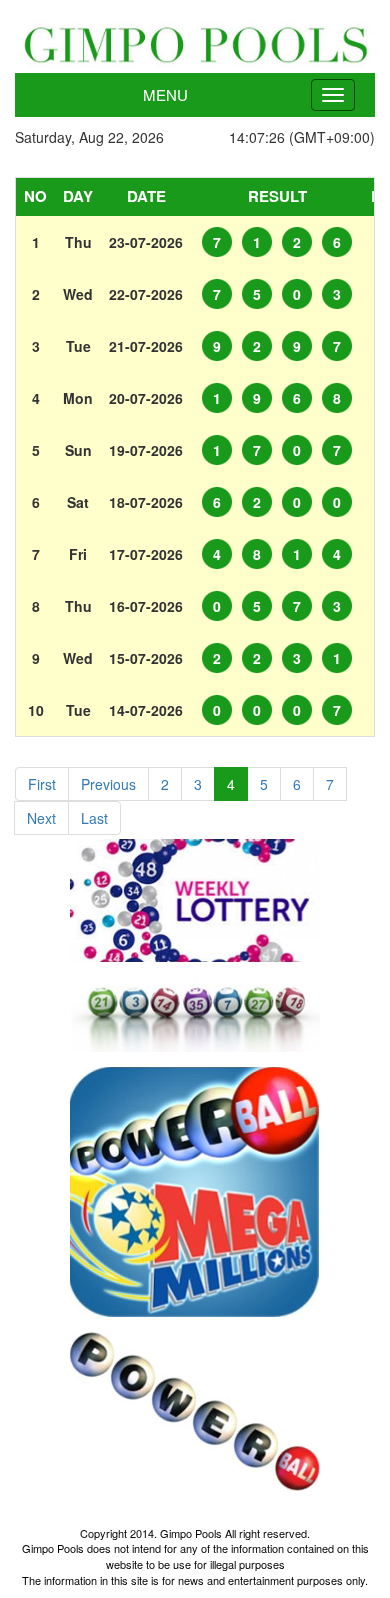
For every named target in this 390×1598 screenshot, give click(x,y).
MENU (165, 94)
